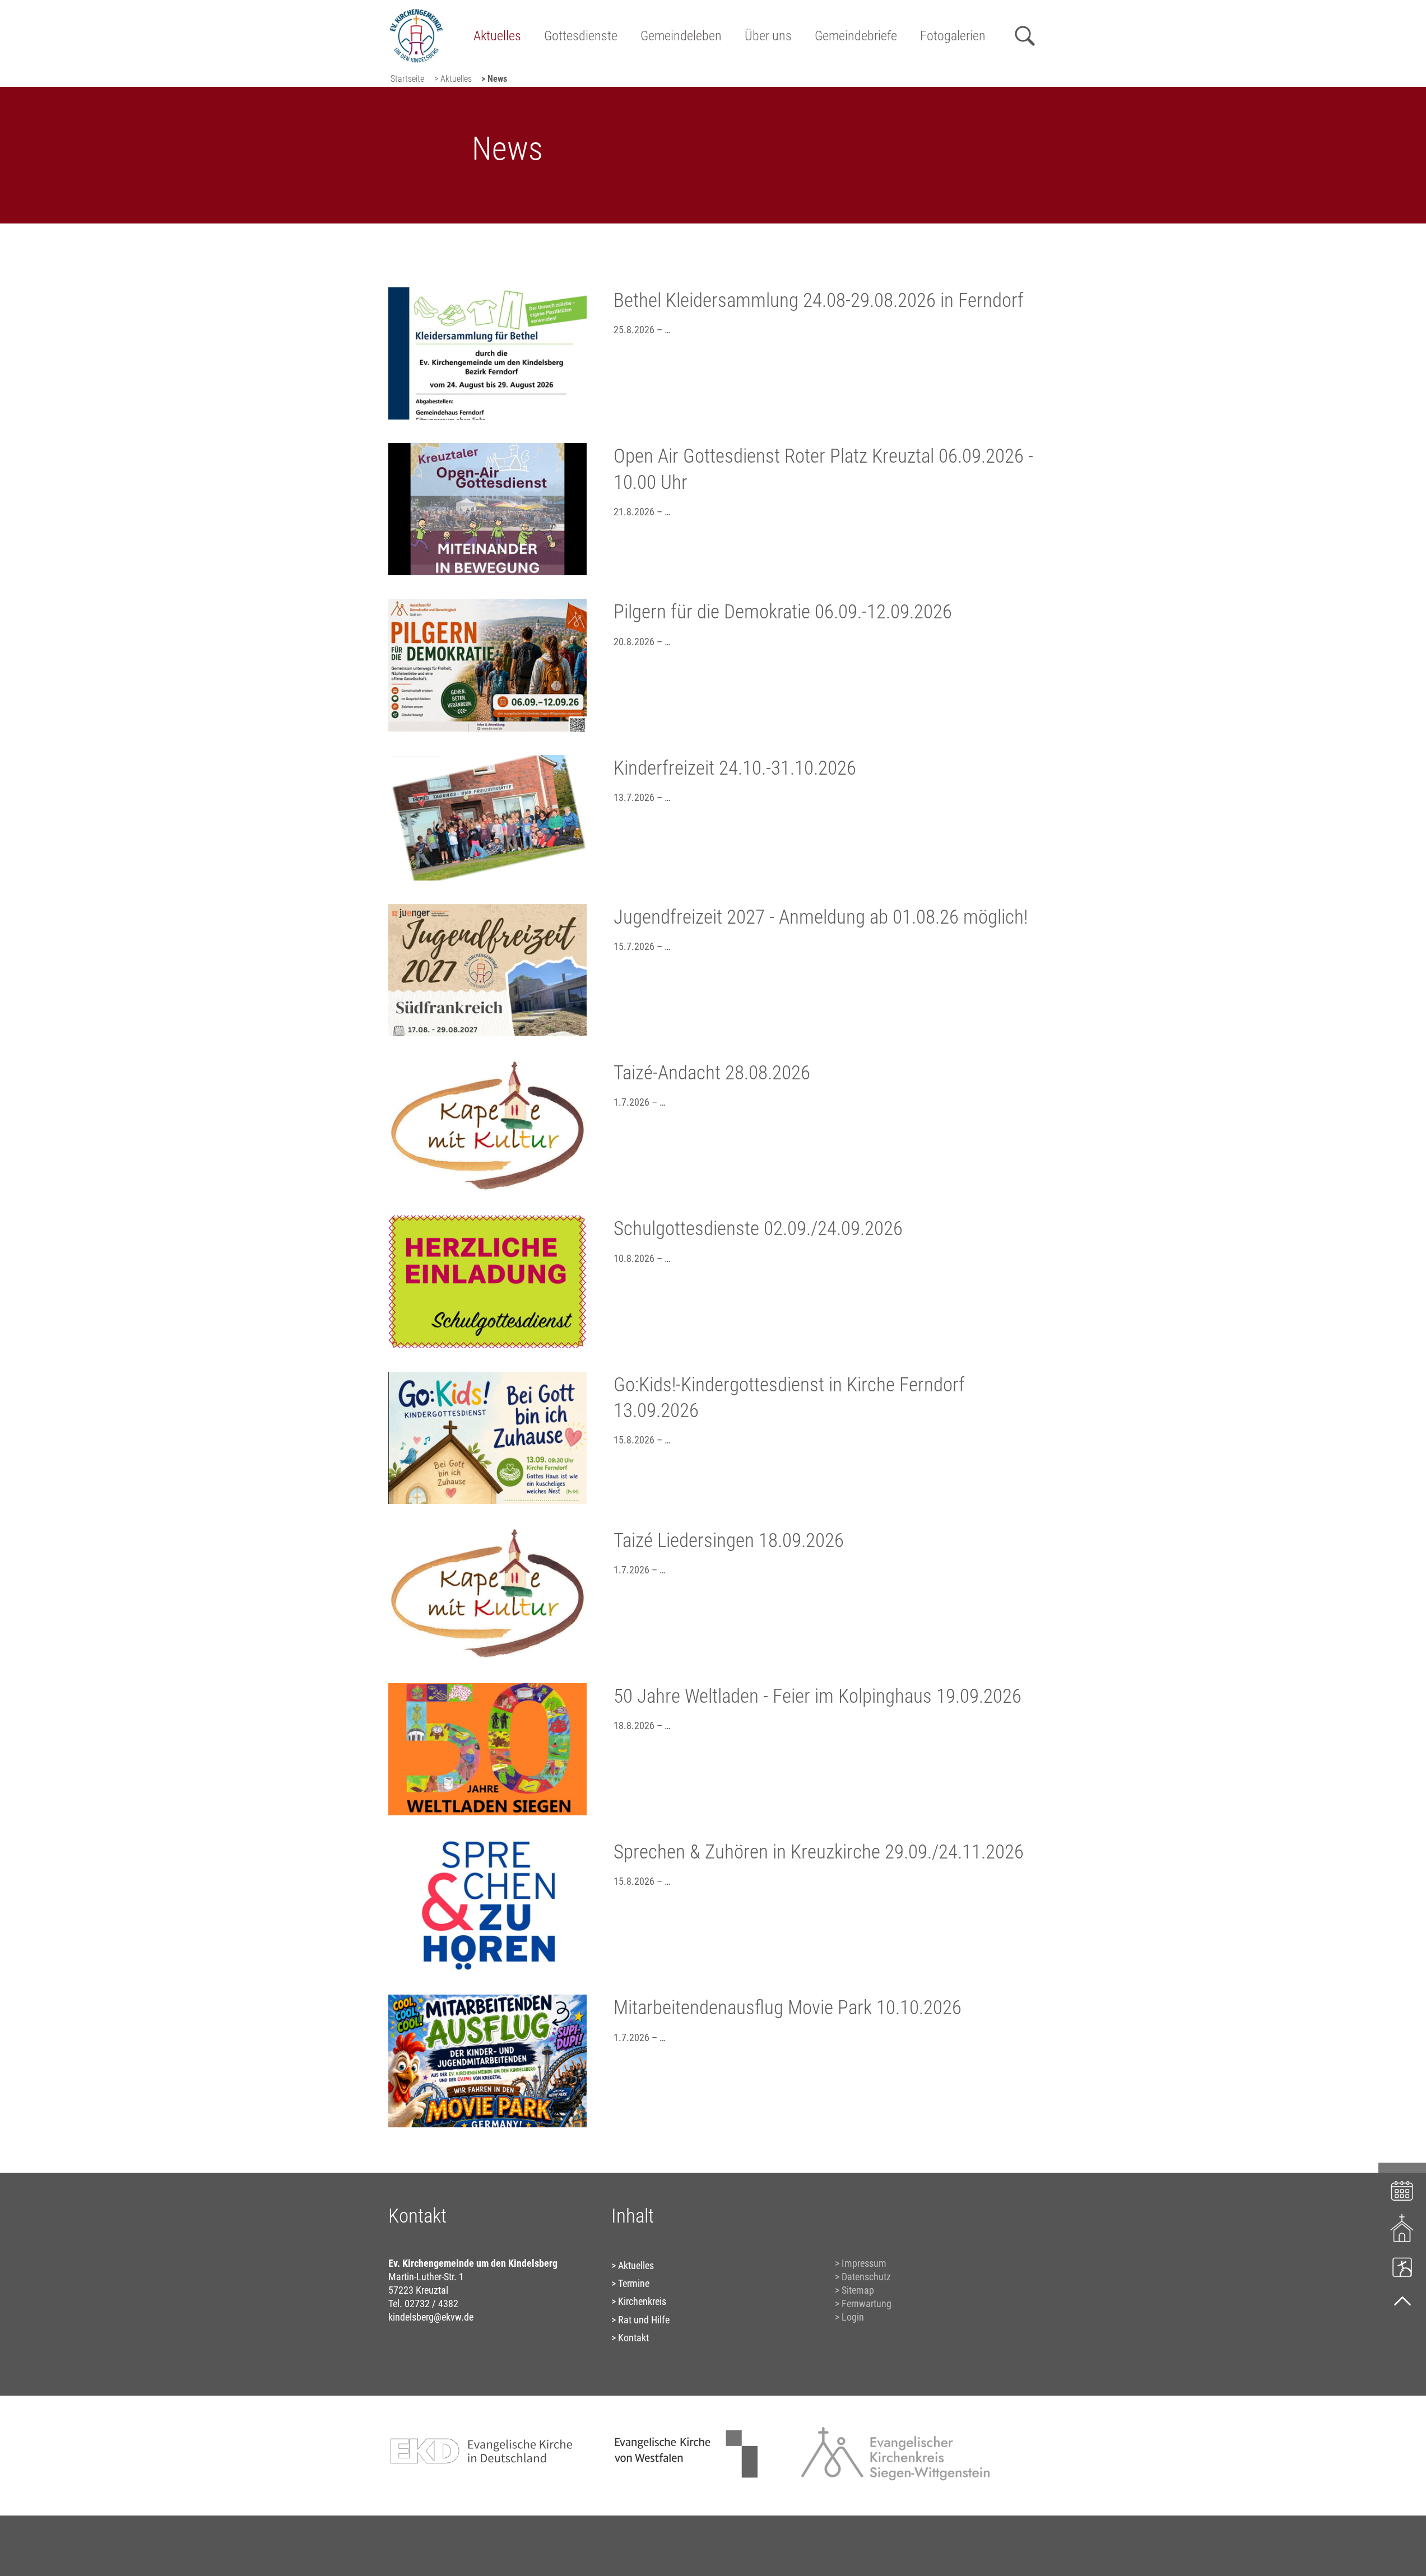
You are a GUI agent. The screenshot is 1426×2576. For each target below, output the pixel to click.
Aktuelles (497, 36)
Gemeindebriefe (856, 36)
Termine (634, 2283)
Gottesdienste (581, 36)
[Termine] (1402, 2189)
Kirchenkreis (642, 2301)
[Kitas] (1402, 2267)
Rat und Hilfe (644, 2320)
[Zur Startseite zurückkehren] (416, 14)
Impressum (864, 2263)
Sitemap (858, 2290)
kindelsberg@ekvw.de (431, 2317)
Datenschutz (866, 2277)
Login (853, 2317)
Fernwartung (867, 2304)
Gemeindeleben (681, 36)
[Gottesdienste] (1402, 2228)
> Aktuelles (453, 79)
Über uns (768, 36)
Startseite (407, 79)
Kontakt (633, 2338)
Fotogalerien (953, 36)
